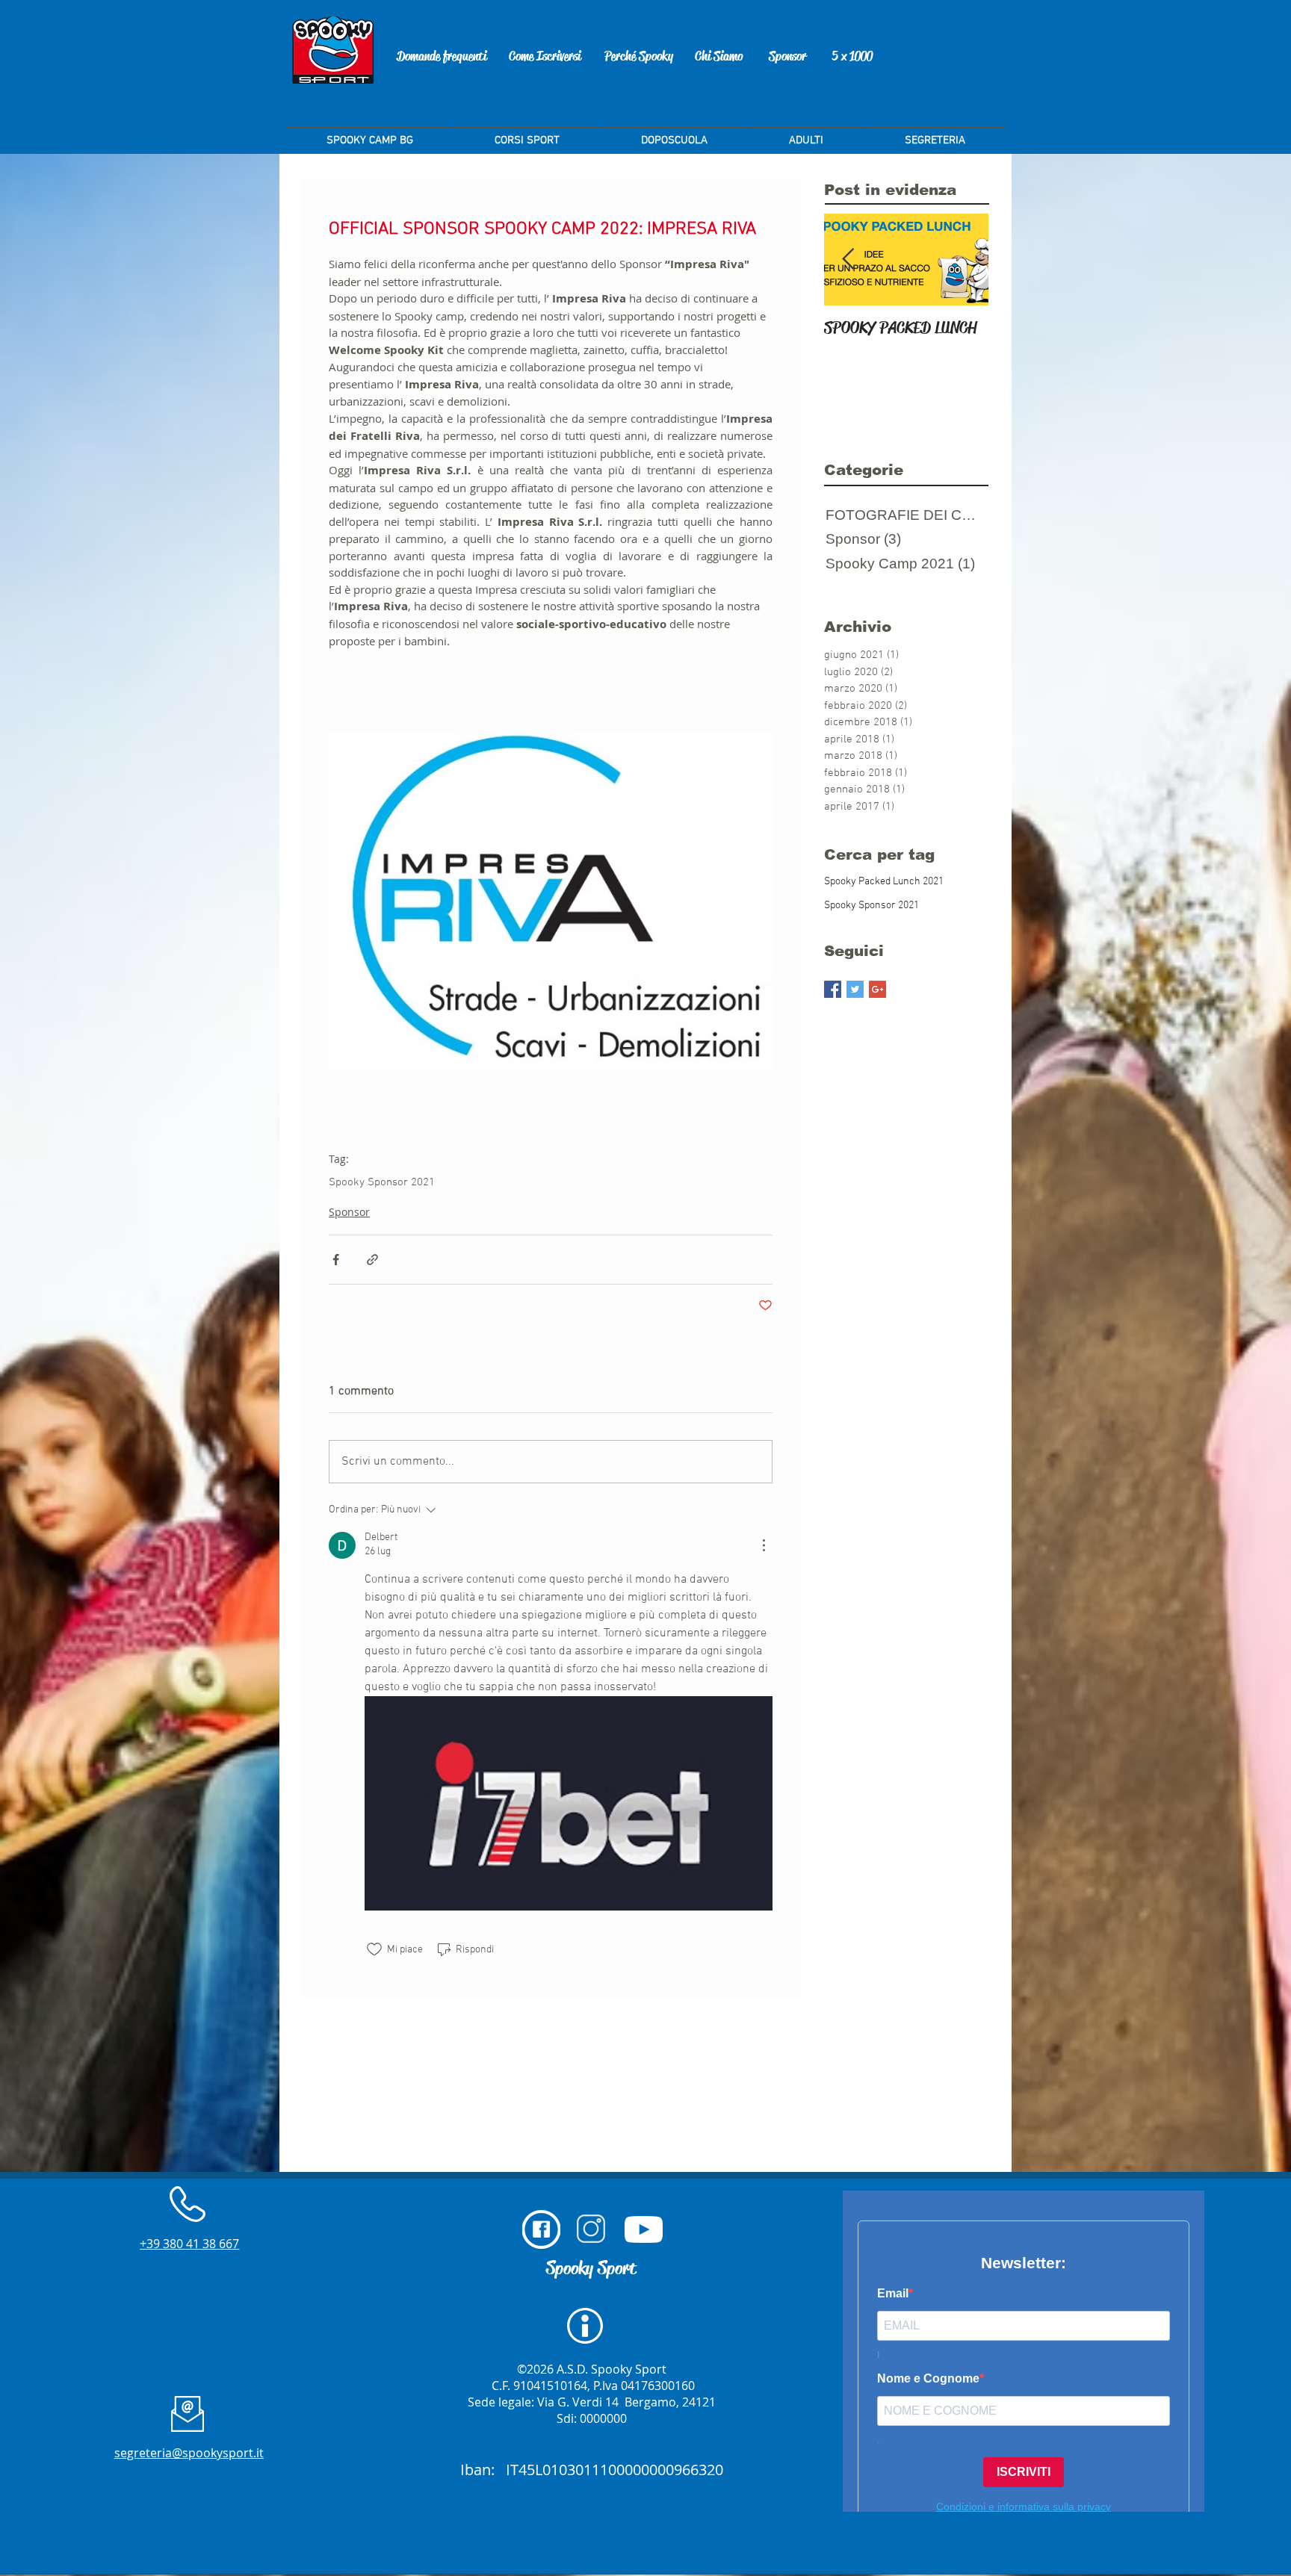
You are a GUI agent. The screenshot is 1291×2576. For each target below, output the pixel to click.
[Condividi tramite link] (372, 1260)
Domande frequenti (442, 56)
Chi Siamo (719, 56)
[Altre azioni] (764, 1545)
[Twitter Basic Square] (855, 989)
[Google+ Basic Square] (877, 989)
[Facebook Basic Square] (833, 989)
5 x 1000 (852, 56)
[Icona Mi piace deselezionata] (374, 1949)
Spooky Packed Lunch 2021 (884, 882)
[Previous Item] (848, 260)
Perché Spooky (639, 56)
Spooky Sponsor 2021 (382, 1182)
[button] (935, 134)
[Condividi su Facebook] (336, 1260)
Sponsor (787, 56)
